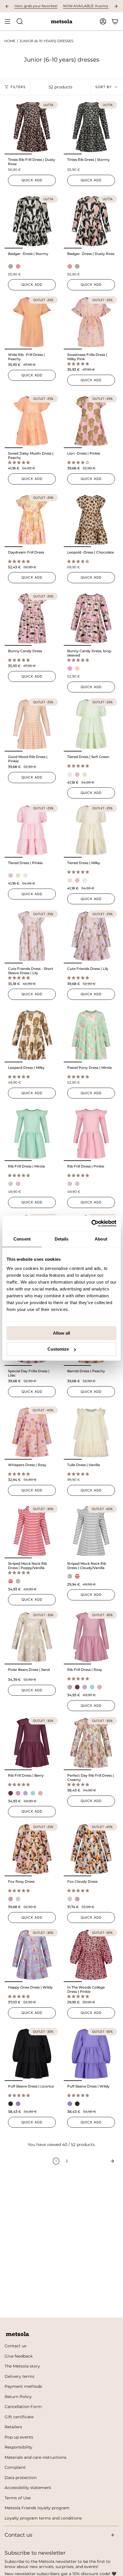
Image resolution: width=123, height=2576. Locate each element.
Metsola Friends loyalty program (37, 2508)
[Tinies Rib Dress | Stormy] (91, 127)
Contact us (15, 2346)
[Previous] (7, 6)
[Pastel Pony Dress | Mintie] (91, 1035)
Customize (58, 1349)
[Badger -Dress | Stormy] (32, 221)
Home (10, 41)
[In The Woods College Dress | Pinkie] (91, 1955)
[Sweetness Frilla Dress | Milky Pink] (91, 322)
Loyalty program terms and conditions (43, 2518)
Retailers (13, 2427)
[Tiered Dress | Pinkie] (32, 830)
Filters (18, 87)
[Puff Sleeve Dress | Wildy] (91, 2054)
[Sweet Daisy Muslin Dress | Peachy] (32, 421)
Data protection (21, 2478)
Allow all (61, 1333)
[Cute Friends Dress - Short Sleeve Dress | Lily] (32, 936)
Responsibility (18, 2447)
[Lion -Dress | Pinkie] (91, 421)
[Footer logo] (17, 2334)
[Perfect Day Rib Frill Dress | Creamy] (91, 1743)
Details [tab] (62, 1239)
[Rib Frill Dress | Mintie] (32, 1134)
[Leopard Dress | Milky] (32, 1035)
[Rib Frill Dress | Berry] (32, 1743)
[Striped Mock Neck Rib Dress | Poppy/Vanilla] (32, 1531)
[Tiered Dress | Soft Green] (91, 724)
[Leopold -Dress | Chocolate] (91, 520)
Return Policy (18, 2397)
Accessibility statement (28, 2488)
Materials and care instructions (35, 2457)
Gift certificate (19, 2417)
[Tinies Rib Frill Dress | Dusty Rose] (32, 127)
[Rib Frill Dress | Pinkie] (91, 1134)
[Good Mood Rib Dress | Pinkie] (32, 724)
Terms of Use (18, 2498)
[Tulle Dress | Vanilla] (91, 1432)
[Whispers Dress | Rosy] (32, 1432)
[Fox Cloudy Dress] (91, 1849)
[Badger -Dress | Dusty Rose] (91, 221)
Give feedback (19, 2356)
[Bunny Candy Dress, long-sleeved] (91, 618)
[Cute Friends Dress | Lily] (91, 936)
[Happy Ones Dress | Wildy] (32, 1955)
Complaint (15, 2467)
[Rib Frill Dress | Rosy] (91, 1637)
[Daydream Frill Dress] (32, 520)
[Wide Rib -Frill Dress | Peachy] (32, 322)
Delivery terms (19, 2376)
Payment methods (23, 2386)
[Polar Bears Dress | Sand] (32, 1637)
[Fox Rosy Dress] (32, 1849)
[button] (79, 364)
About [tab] (101, 1239)
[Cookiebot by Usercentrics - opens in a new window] (91, 1223)
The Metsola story (22, 2366)
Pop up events (19, 2437)
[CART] (115, 21)
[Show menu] (7, 21)
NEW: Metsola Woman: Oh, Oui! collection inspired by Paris (70, 6)
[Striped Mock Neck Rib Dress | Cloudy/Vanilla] (91, 1531)
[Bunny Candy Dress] (32, 618)
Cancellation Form (23, 2407)
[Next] (116, 6)
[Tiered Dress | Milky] (91, 830)
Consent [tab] (22, 1239)
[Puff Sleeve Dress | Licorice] (32, 2054)
